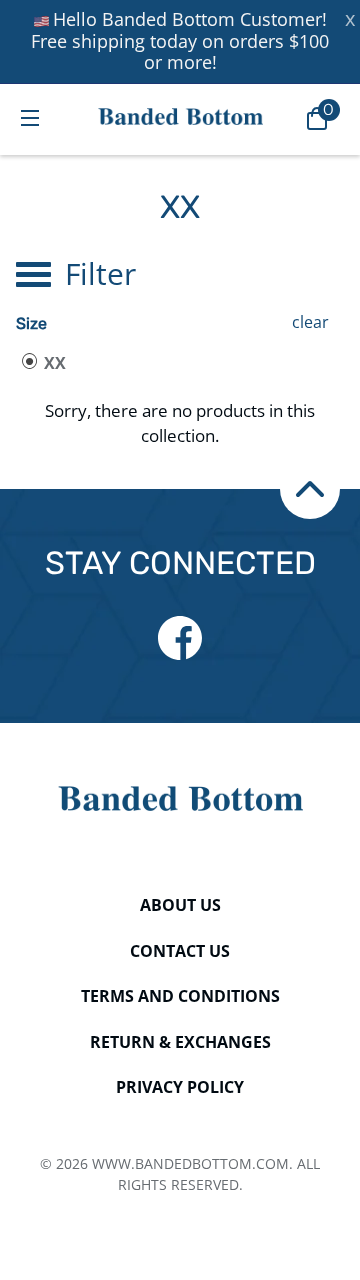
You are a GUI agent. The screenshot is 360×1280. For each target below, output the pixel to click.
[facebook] (180, 638)
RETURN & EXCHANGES (180, 1042)
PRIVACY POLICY (180, 1087)
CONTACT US (180, 951)
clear (310, 322)
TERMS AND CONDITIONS (180, 996)
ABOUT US (180, 905)
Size (31, 323)
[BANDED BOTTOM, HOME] (180, 116)
